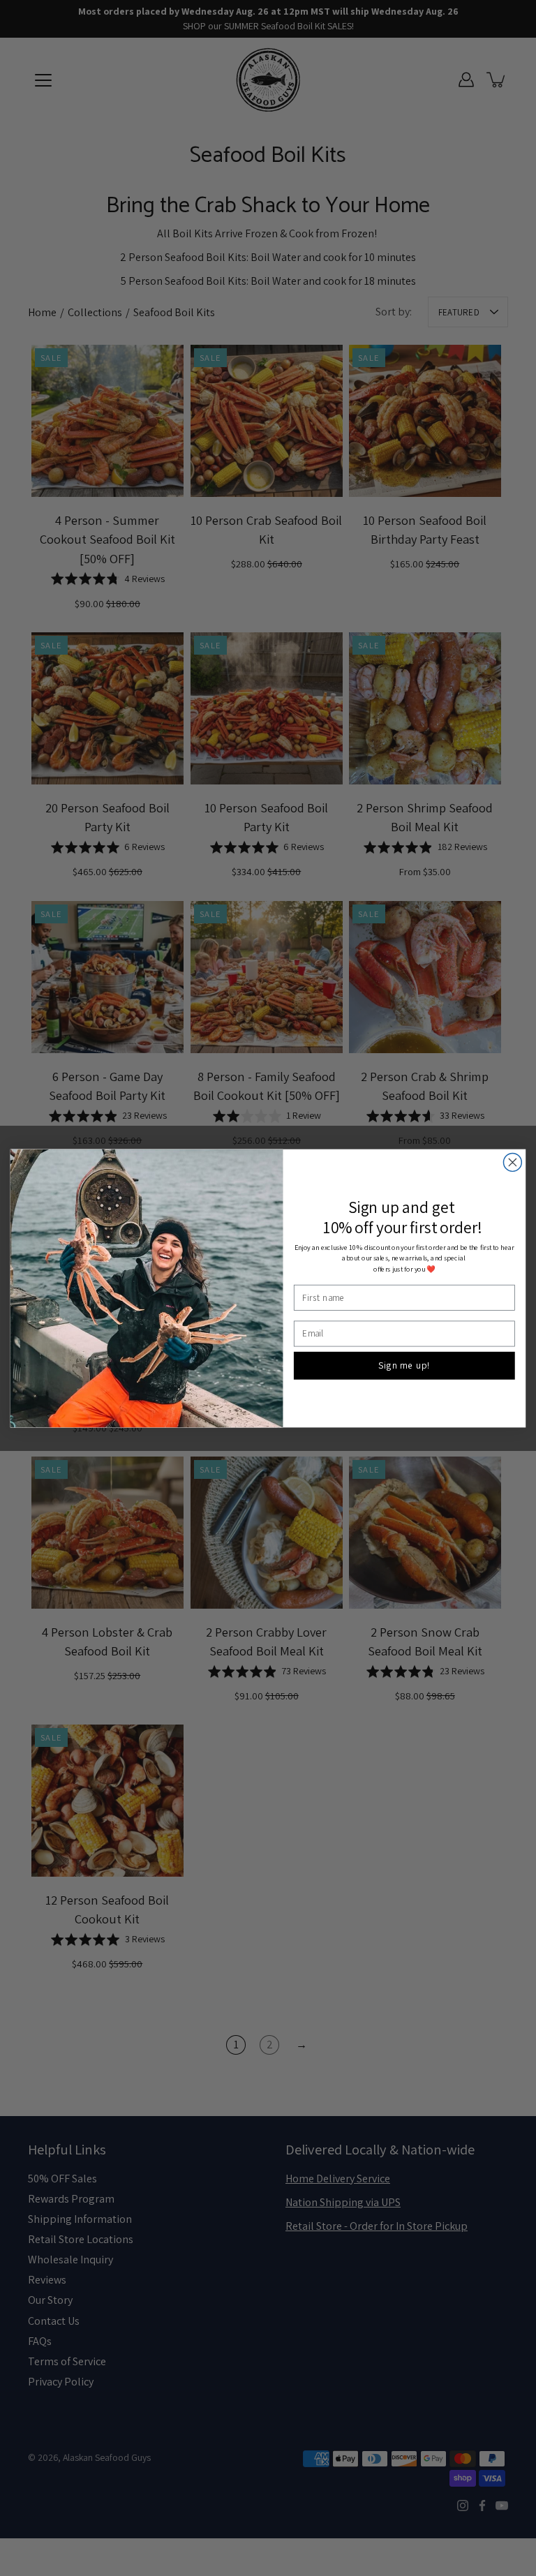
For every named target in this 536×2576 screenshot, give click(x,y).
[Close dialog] (512, 1162)
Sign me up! (404, 1365)
